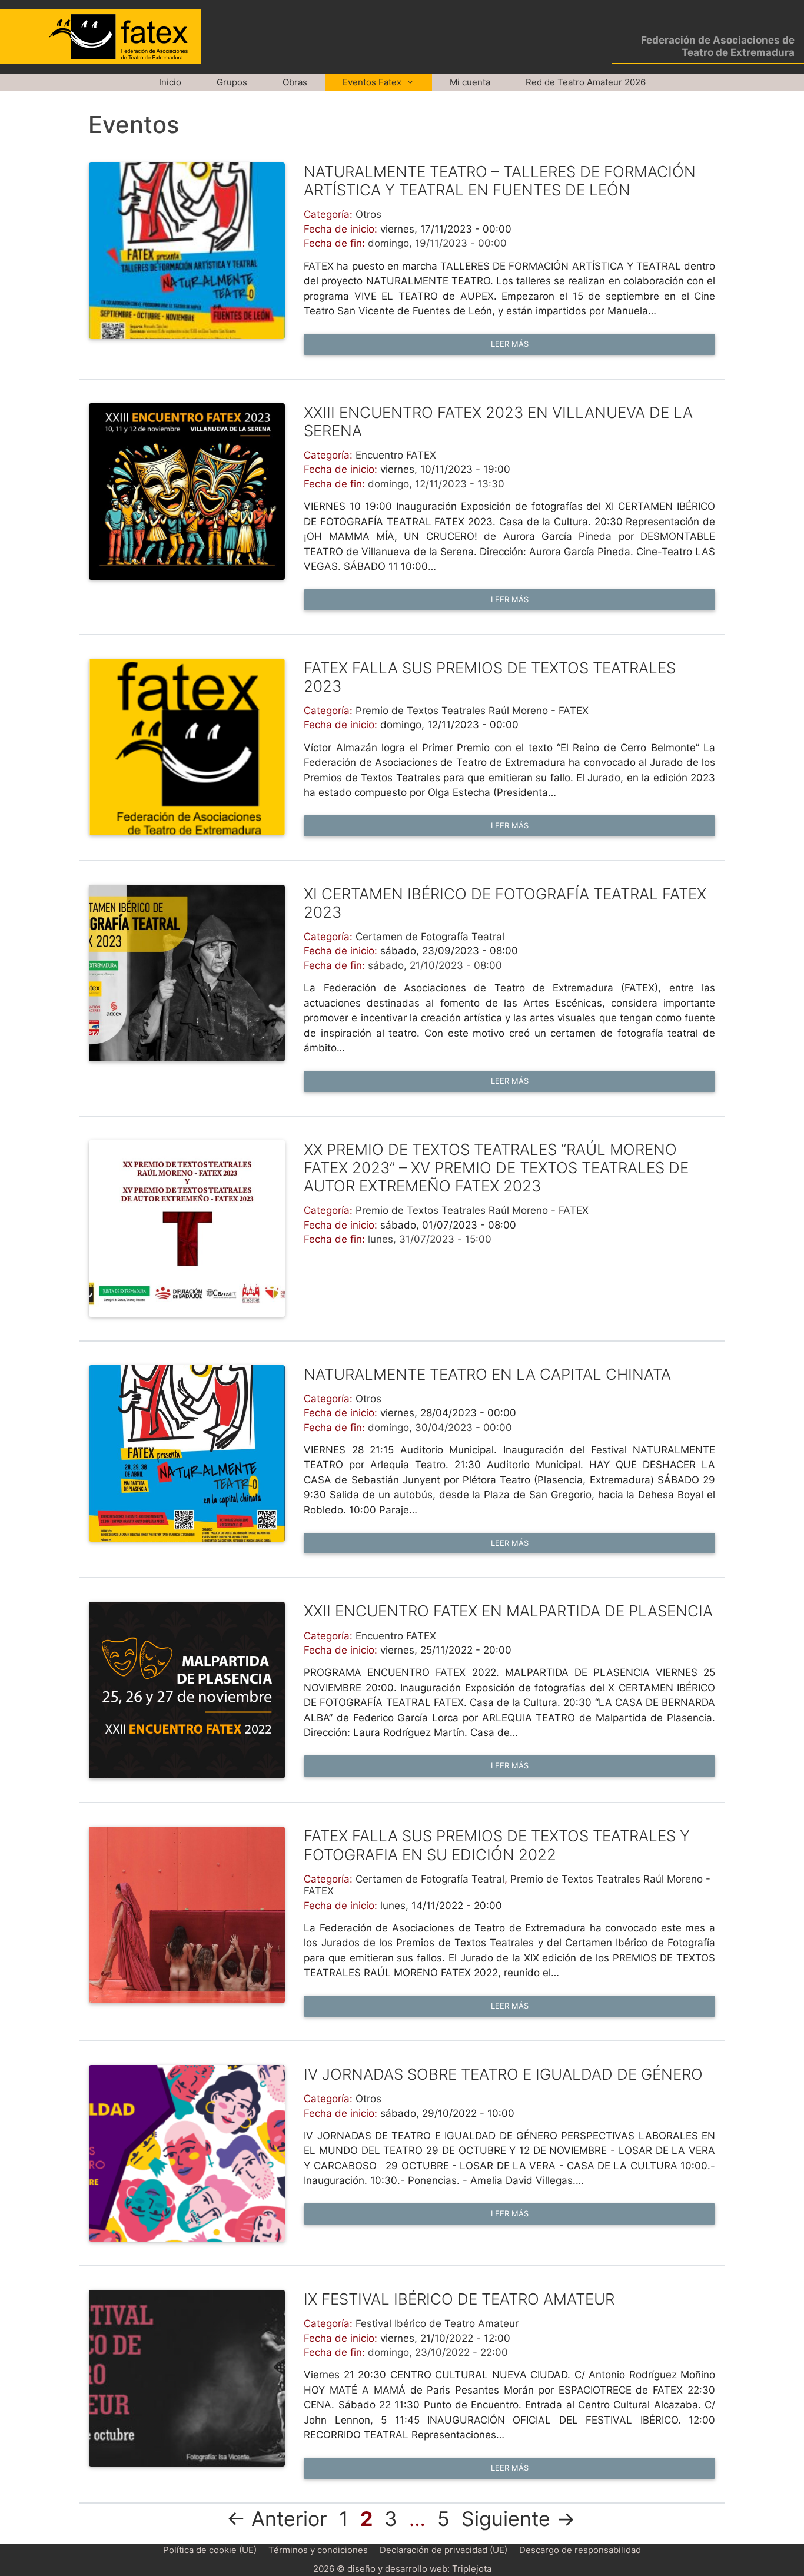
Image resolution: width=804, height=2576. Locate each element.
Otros (368, 214)
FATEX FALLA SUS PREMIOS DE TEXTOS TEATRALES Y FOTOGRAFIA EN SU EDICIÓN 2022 (497, 1845)
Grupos (232, 82)
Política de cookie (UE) (210, 2550)
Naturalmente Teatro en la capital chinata (487, 1374)
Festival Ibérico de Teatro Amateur (437, 2323)
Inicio (170, 82)
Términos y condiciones (318, 2550)
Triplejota (472, 2569)
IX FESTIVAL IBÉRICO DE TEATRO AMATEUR (459, 2299)
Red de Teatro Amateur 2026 (586, 82)
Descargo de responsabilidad (580, 2550)
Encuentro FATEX (396, 455)
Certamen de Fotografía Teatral (430, 937)
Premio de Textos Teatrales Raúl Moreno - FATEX (472, 711)
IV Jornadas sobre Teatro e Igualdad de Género (503, 2074)
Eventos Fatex (372, 82)
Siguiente (518, 2519)
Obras (295, 82)
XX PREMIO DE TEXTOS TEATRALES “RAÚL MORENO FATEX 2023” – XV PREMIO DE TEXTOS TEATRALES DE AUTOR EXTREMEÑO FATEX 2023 (496, 1168)
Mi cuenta (470, 82)
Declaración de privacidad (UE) (443, 2550)
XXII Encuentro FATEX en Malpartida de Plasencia (508, 1611)
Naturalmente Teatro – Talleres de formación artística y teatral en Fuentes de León (500, 181)
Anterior (277, 2519)
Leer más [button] (510, 344)
